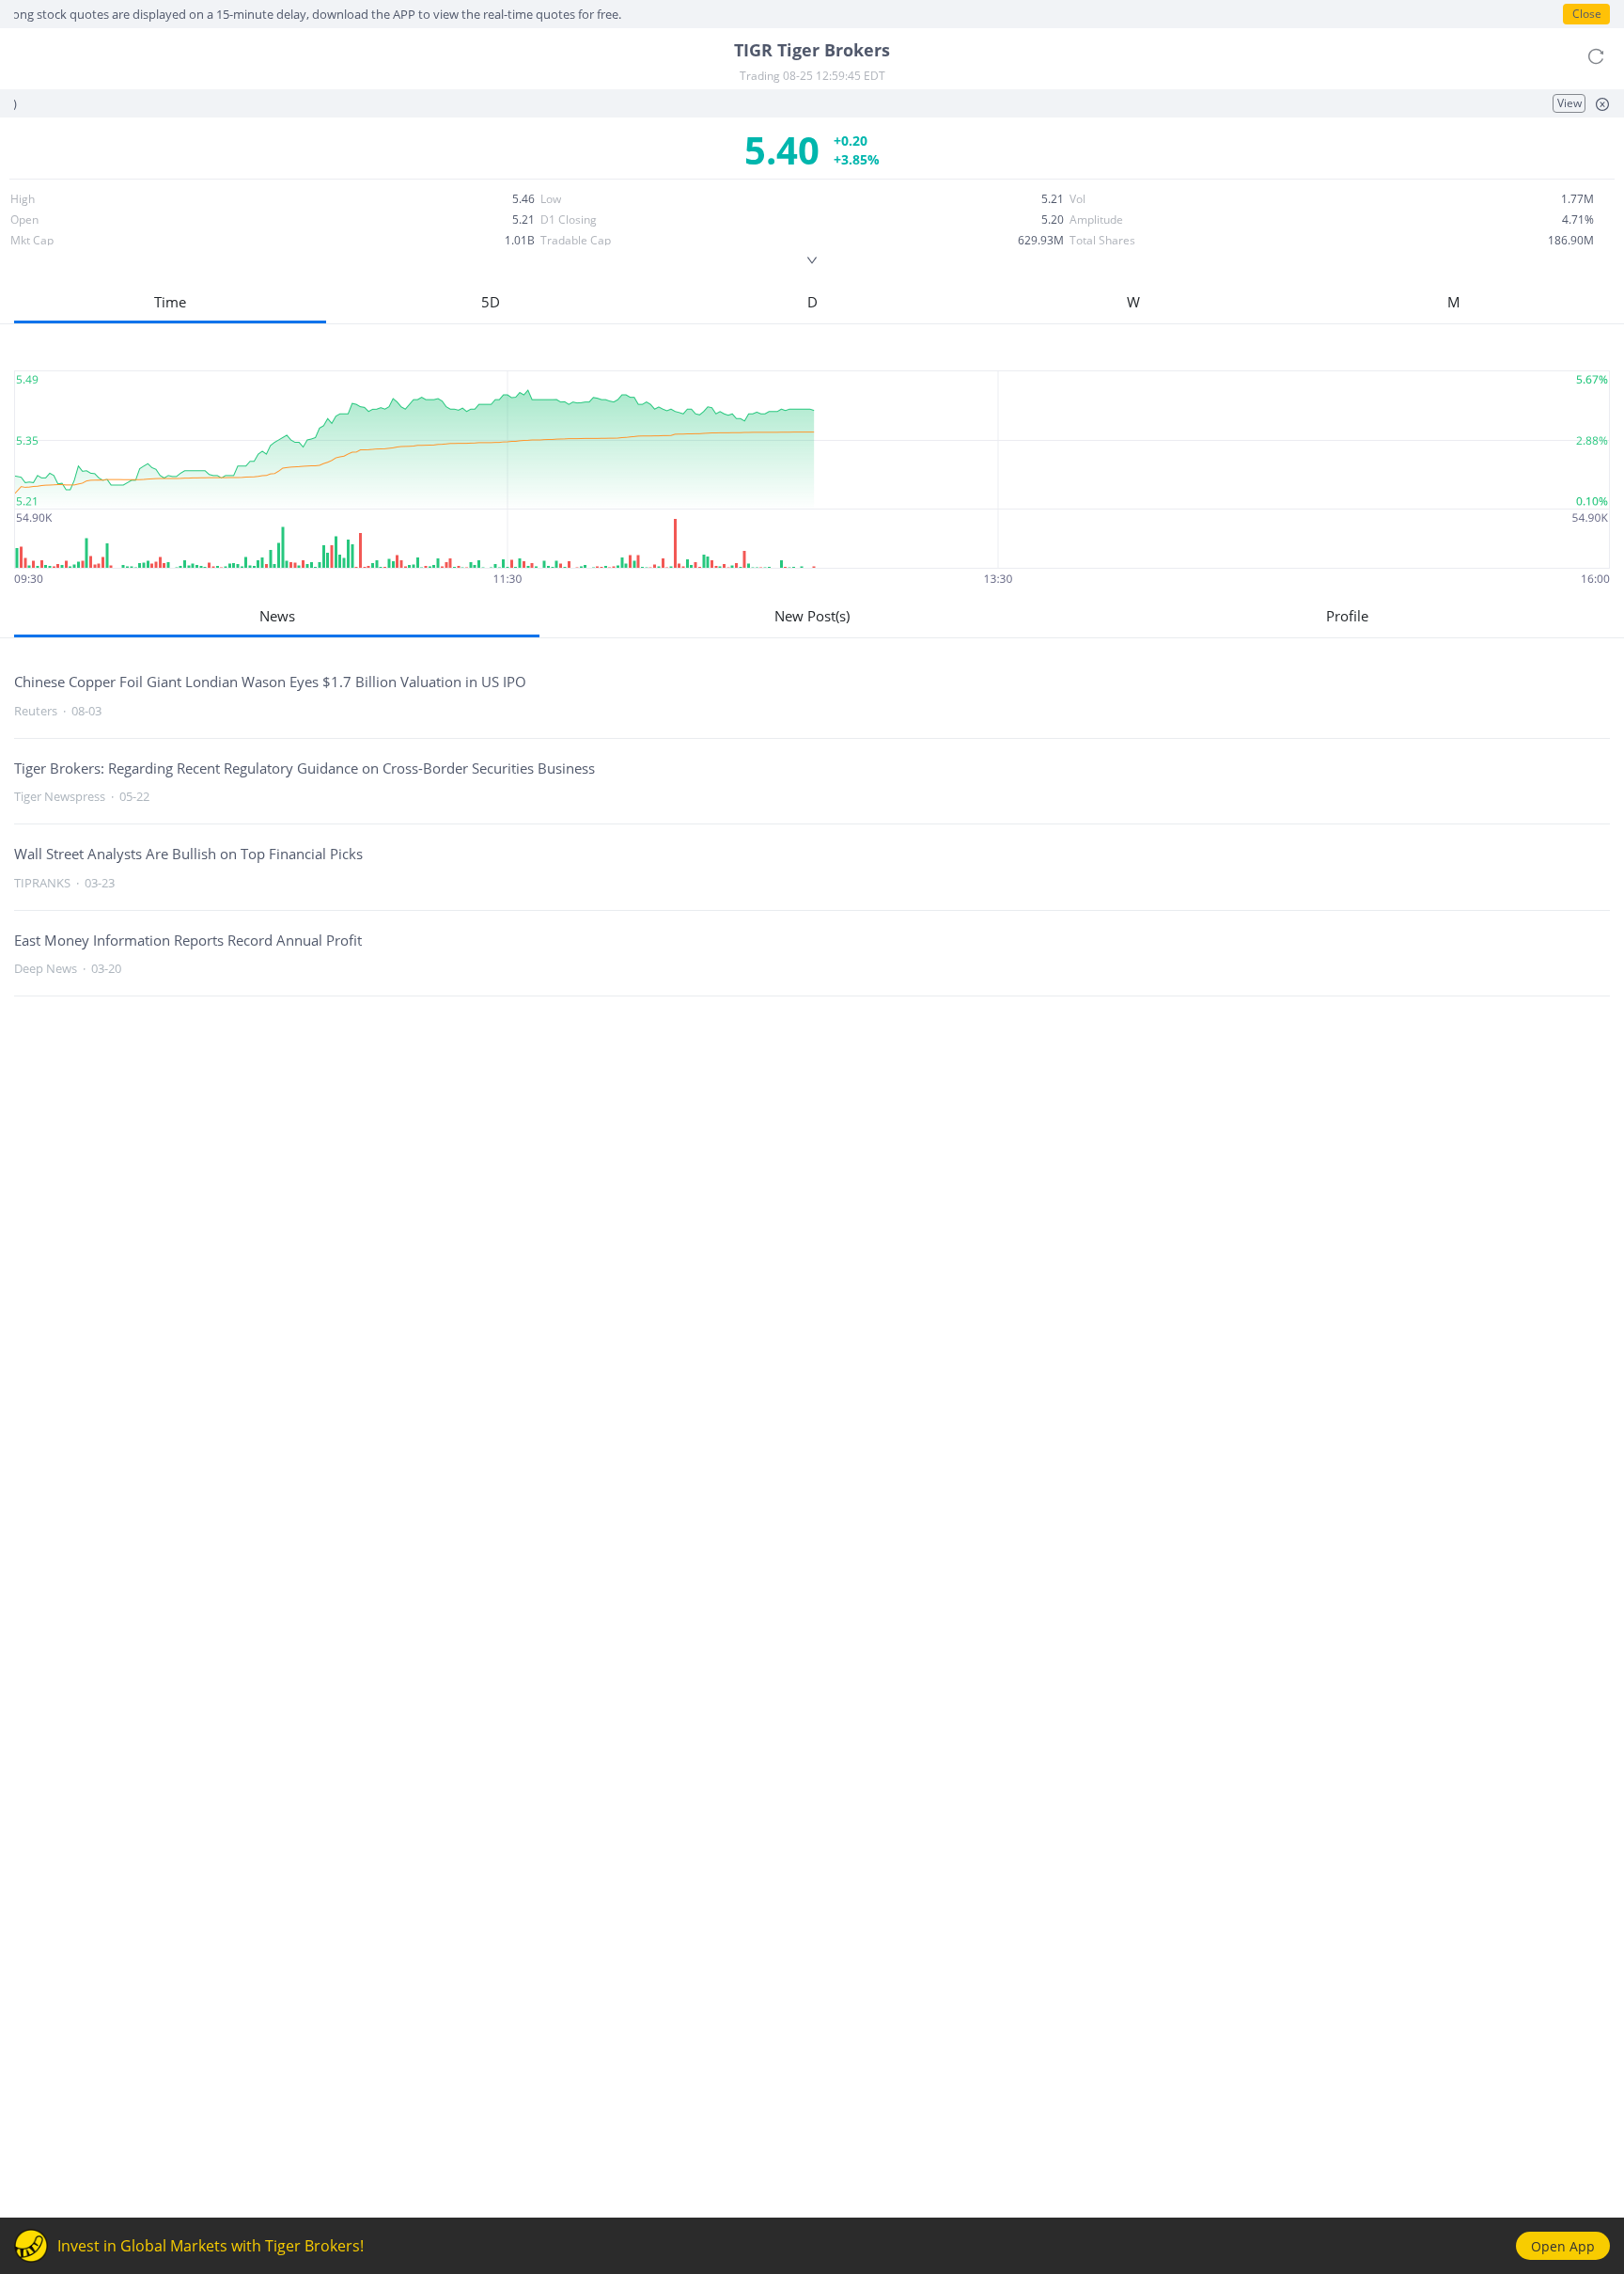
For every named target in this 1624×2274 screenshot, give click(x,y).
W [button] (1133, 302)
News (277, 616)
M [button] (1454, 302)
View (1569, 103)
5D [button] (491, 302)
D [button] (812, 302)
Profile (1347, 616)
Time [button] (170, 302)
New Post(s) (812, 616)
